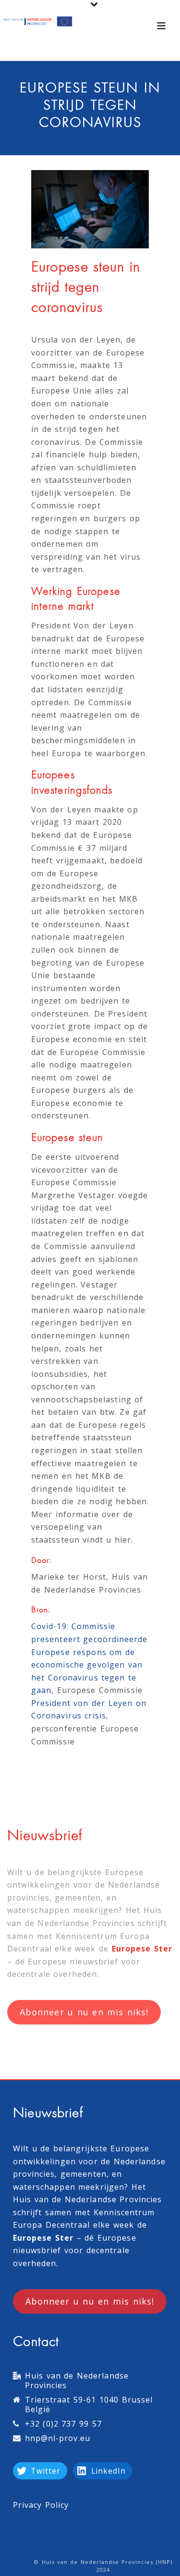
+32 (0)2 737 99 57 (63, 2424)
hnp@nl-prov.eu (58, 2438)
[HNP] (38, 22)
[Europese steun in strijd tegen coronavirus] (90, 209)
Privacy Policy (41, 2505)
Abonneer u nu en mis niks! (84, 2012)
